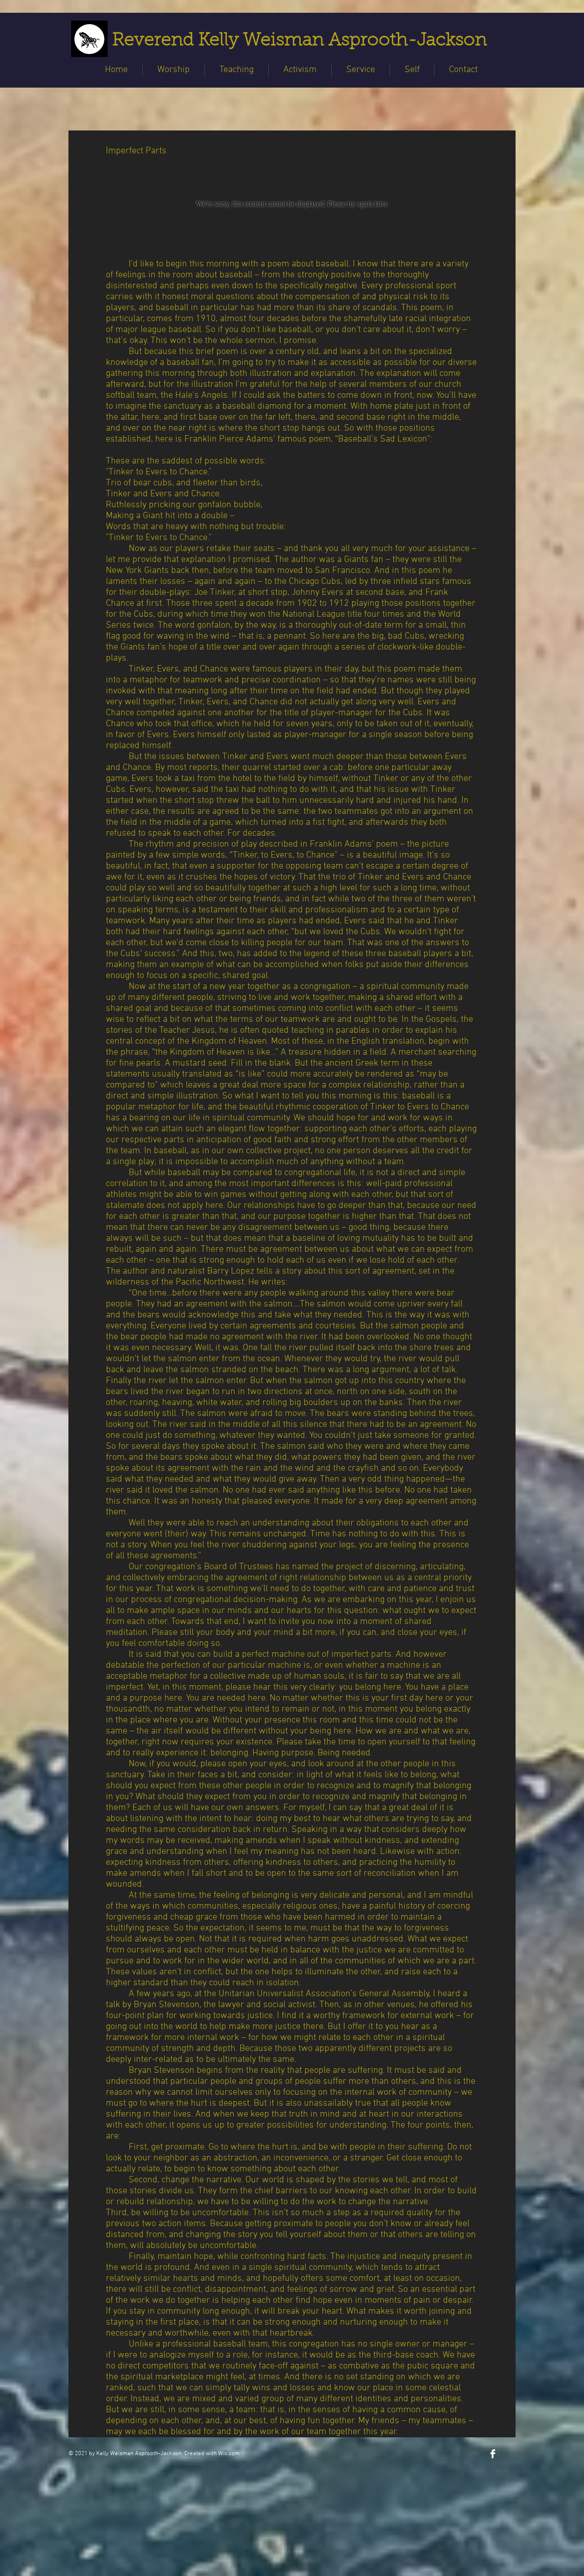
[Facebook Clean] (493, 2454)
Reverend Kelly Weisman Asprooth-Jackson (300, 41)
